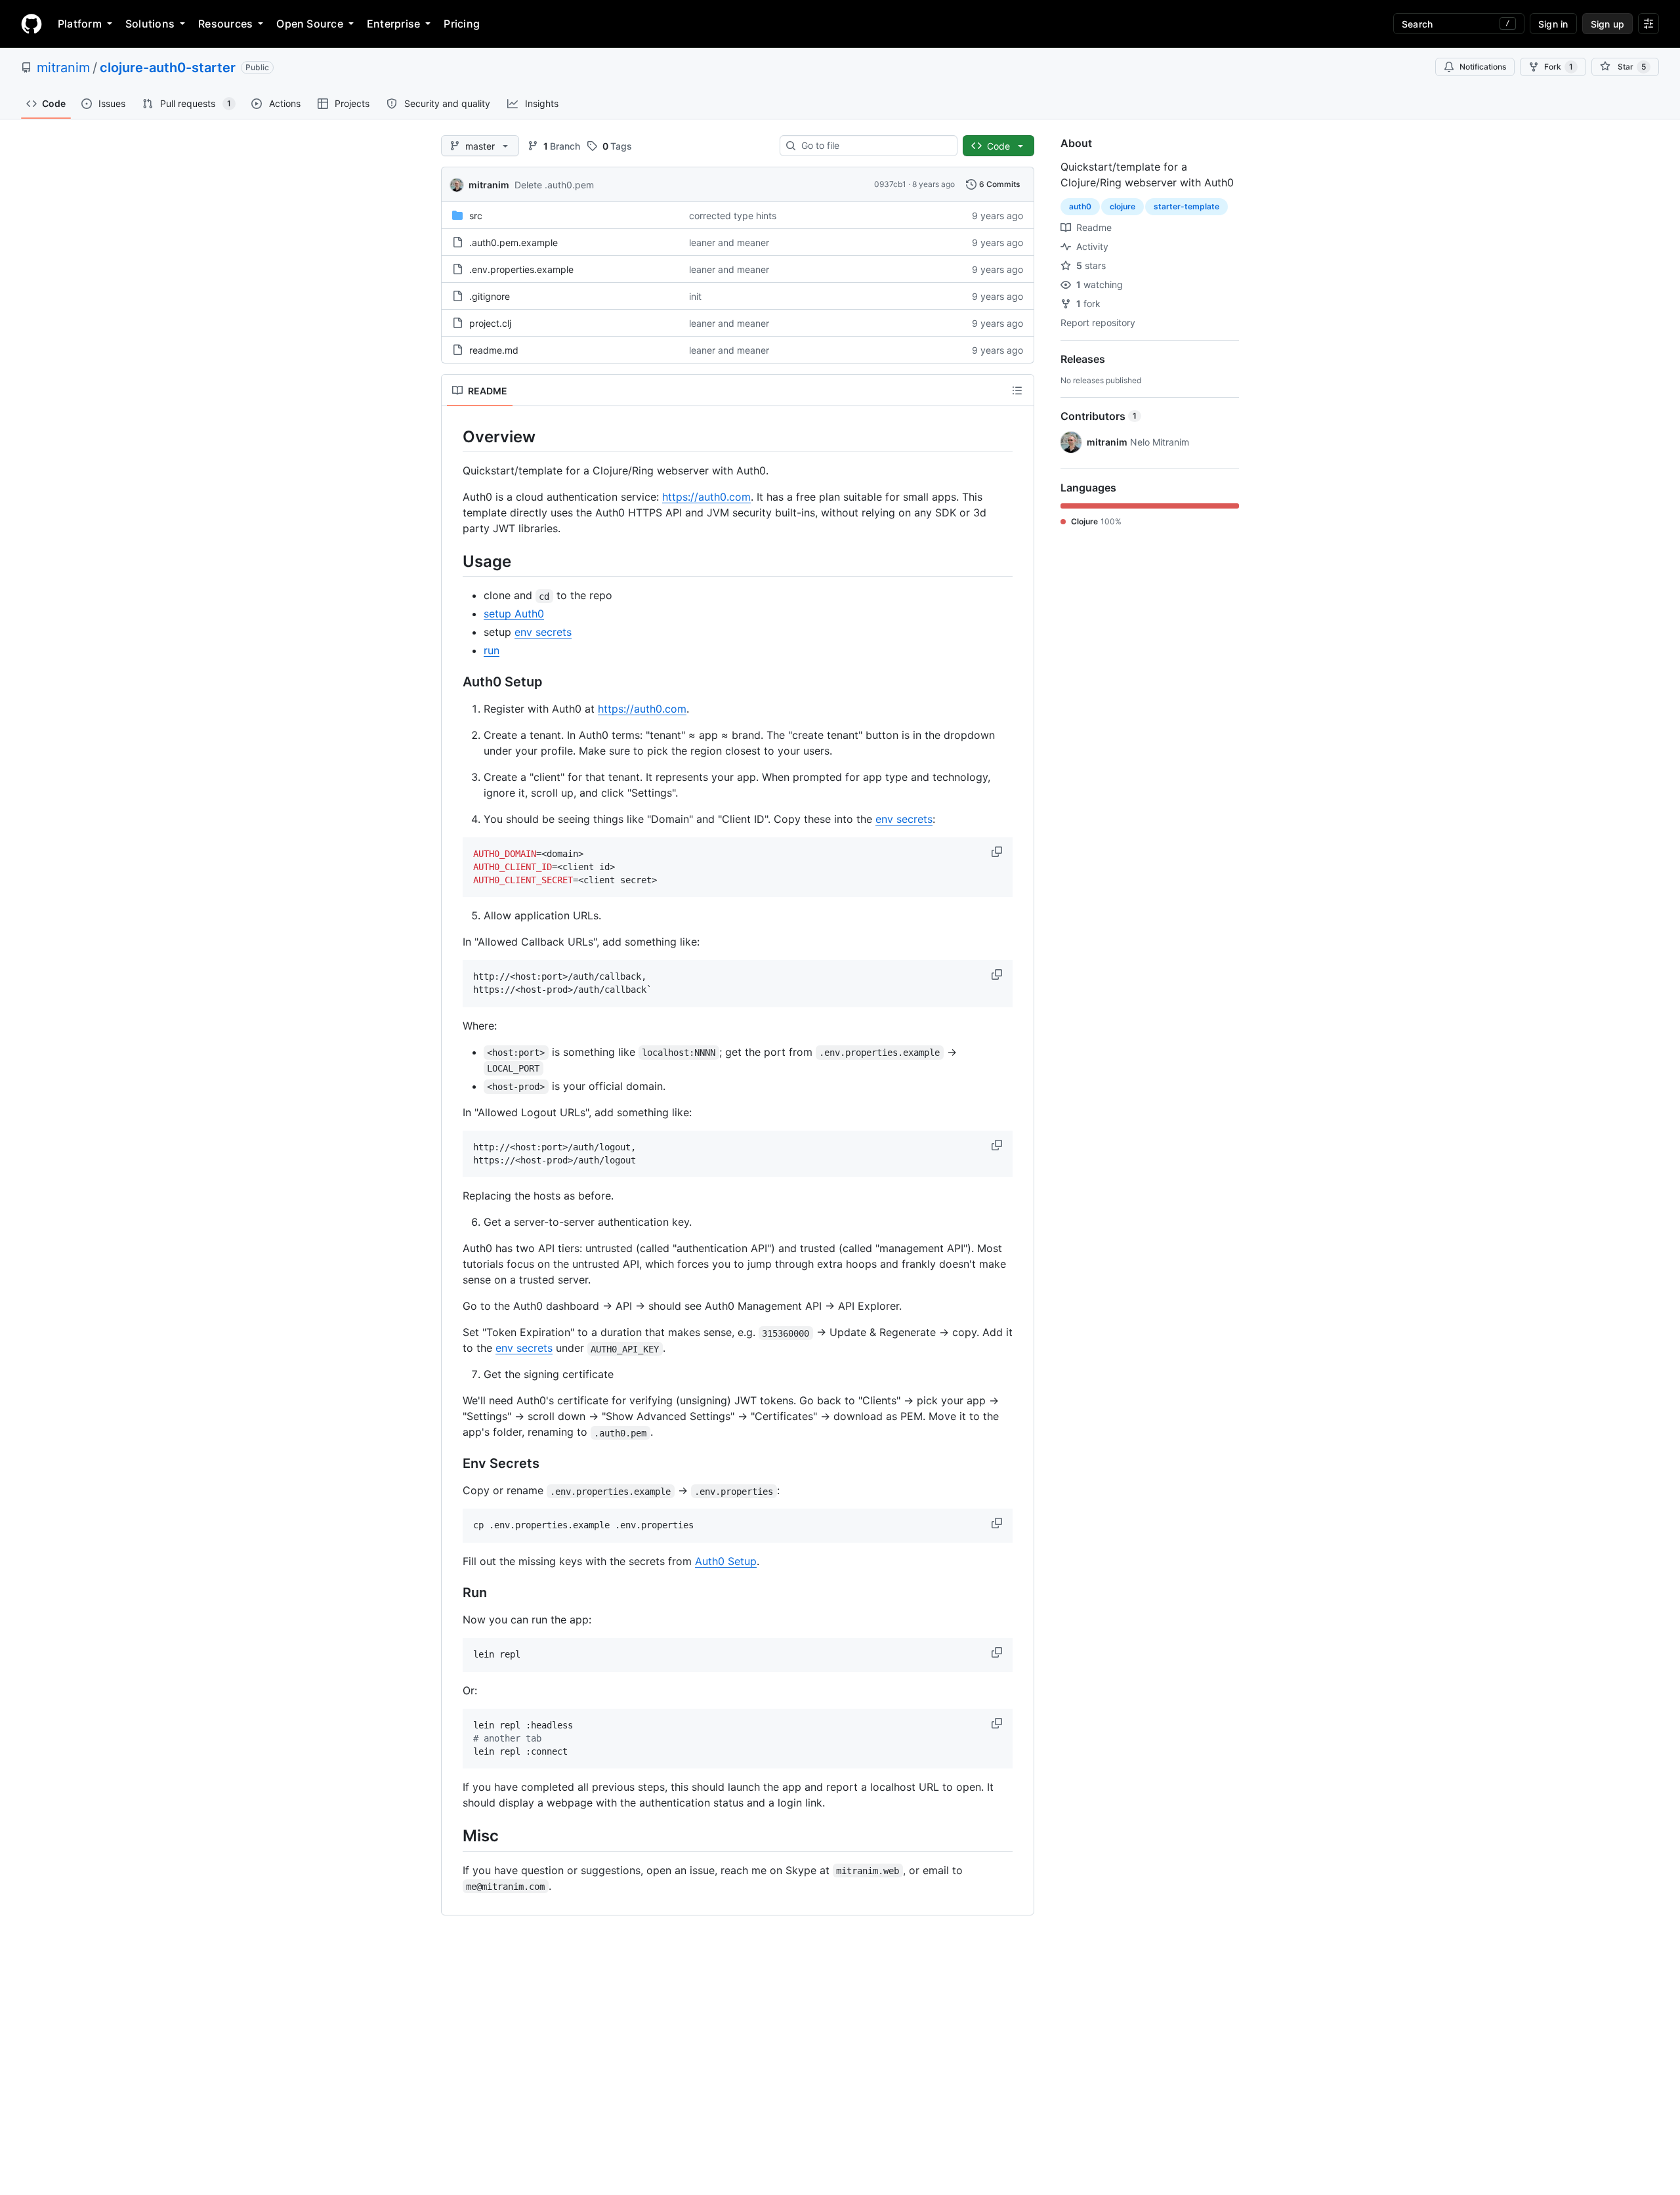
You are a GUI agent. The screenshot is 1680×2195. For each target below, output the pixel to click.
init (695, 296)
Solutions (150, 24)
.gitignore (490, 296)
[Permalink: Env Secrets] (453, 1464)
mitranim (63, 68)
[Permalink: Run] (453, 1593)
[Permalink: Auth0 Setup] (453, 682)
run (492, 650)
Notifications (1483, 67)
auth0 (1080, 206)
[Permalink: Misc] (453, 1836)
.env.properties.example (521, 269)
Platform (80, 24)
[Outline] (1017, 390)
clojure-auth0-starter (168, 68)
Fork (1559, 67)
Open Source (310, 24)
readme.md (494, 350)
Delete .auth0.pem (554, 185)
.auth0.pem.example (514, 242)
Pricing (462, 24)
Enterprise (393, 24)
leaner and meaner (729, 242)
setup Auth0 (514, 614)
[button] (998, 852)
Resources (225, 24)
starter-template (1186, 206)
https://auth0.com (706, 497)
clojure (1123, 206)
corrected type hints (733, 216)
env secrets (543, 632)
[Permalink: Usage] (453, 561)
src (476, 216)
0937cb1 (890, 184)
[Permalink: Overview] (453, 436)
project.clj (490, 323)
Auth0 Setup (726, 1561)
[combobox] (874, 146)
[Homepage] (31, 24)
